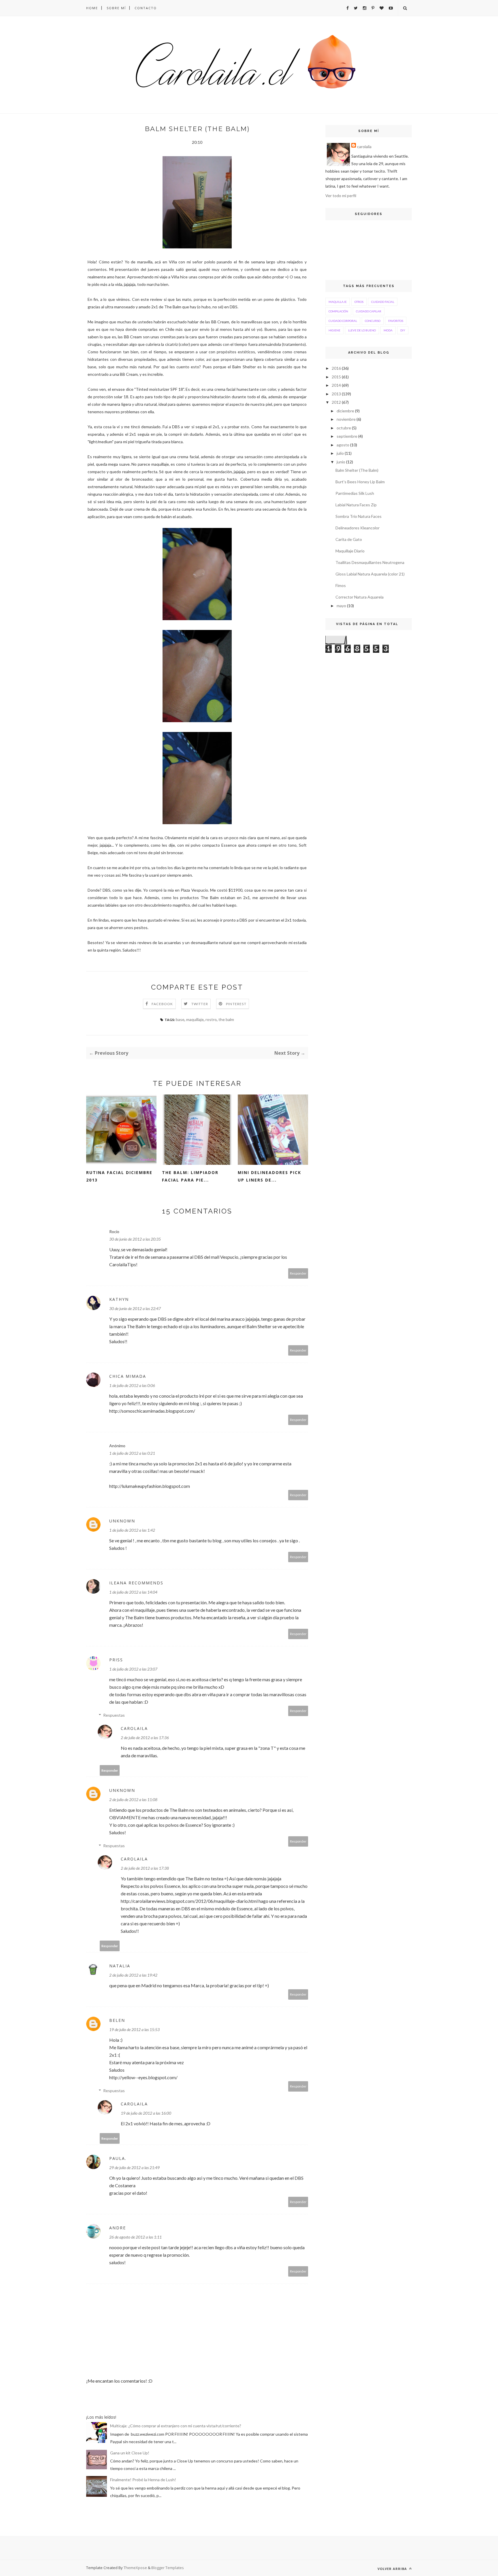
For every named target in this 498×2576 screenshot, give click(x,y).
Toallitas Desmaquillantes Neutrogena (370, 562)
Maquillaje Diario (350, 551)
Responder (298, 1273)
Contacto (146, 8)
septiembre (347, 436)
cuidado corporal (343, 321)
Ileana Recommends (136, 1583)
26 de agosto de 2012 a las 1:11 (135, 2237)
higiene (334, 330)
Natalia (120, 1966)
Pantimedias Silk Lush (355, 493)
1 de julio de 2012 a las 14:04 (133, 1592)
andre (118, 2228)
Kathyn (119, 1299)
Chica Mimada (128, 1376)
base (180, 1019)
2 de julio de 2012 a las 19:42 (133, 1975)
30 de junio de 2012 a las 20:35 (135, 1239)
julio (340, 453)
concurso (373, 321)
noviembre (346, 419)
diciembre (345, 411)
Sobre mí (116, 8)
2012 (336, 402)
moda (388, 330)
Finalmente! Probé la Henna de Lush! (143, 2480)
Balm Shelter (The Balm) (357, 470)
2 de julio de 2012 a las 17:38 (145, 1868)
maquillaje (195, 1019)
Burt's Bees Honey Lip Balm (360, 482)
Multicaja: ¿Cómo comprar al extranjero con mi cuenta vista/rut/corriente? (176, 2426)
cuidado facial (383, 302)
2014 (336, 385)
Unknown (122, 1521)
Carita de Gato (349, 539)
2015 (336, 377)
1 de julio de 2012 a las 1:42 (132, 1530)
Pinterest (236, 1004)
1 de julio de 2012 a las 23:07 (133, 1669)
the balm (226, 1019)
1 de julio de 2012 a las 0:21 (132, 1453)
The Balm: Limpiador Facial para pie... (190, 1176)
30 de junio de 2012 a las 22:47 (135, 1308)
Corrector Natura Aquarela (360, 597)
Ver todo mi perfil (341, 196)
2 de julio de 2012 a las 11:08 (133, 1800)
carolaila (134, 1728)
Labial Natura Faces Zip (356, 505)
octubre (344, 428)
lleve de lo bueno (362, 330)
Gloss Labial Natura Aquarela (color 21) (370, 574)
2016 (336, 368)
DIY (403, 330)
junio (341, 462)
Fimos (341, 585)
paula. (118, 2158)
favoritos (396, 321)
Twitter (200, 1004)
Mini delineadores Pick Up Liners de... (269, 1176)
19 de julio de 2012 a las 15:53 (134, 2029)
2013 (336, 394)
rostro (211, 1019)
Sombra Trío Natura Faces (359, 516)
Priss (116, 1660)
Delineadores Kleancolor (358, 528)
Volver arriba (393, 2569)
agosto (343, 445)
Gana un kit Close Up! (130, 2453)
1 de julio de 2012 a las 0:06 (132, 1385)
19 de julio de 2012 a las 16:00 (146, 2113)
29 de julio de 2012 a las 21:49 (134, 2168)
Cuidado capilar (369, 311)
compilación (338, 311)
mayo (341, 606)
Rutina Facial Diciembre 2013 (119, 1176)
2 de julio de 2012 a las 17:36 (145, 1738)
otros (359, 302)
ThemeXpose (135, 2568)
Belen (117, 2020)
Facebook (162, 1004)
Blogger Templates (168, 2568)
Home (92, 8)
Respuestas (114, 1715)
